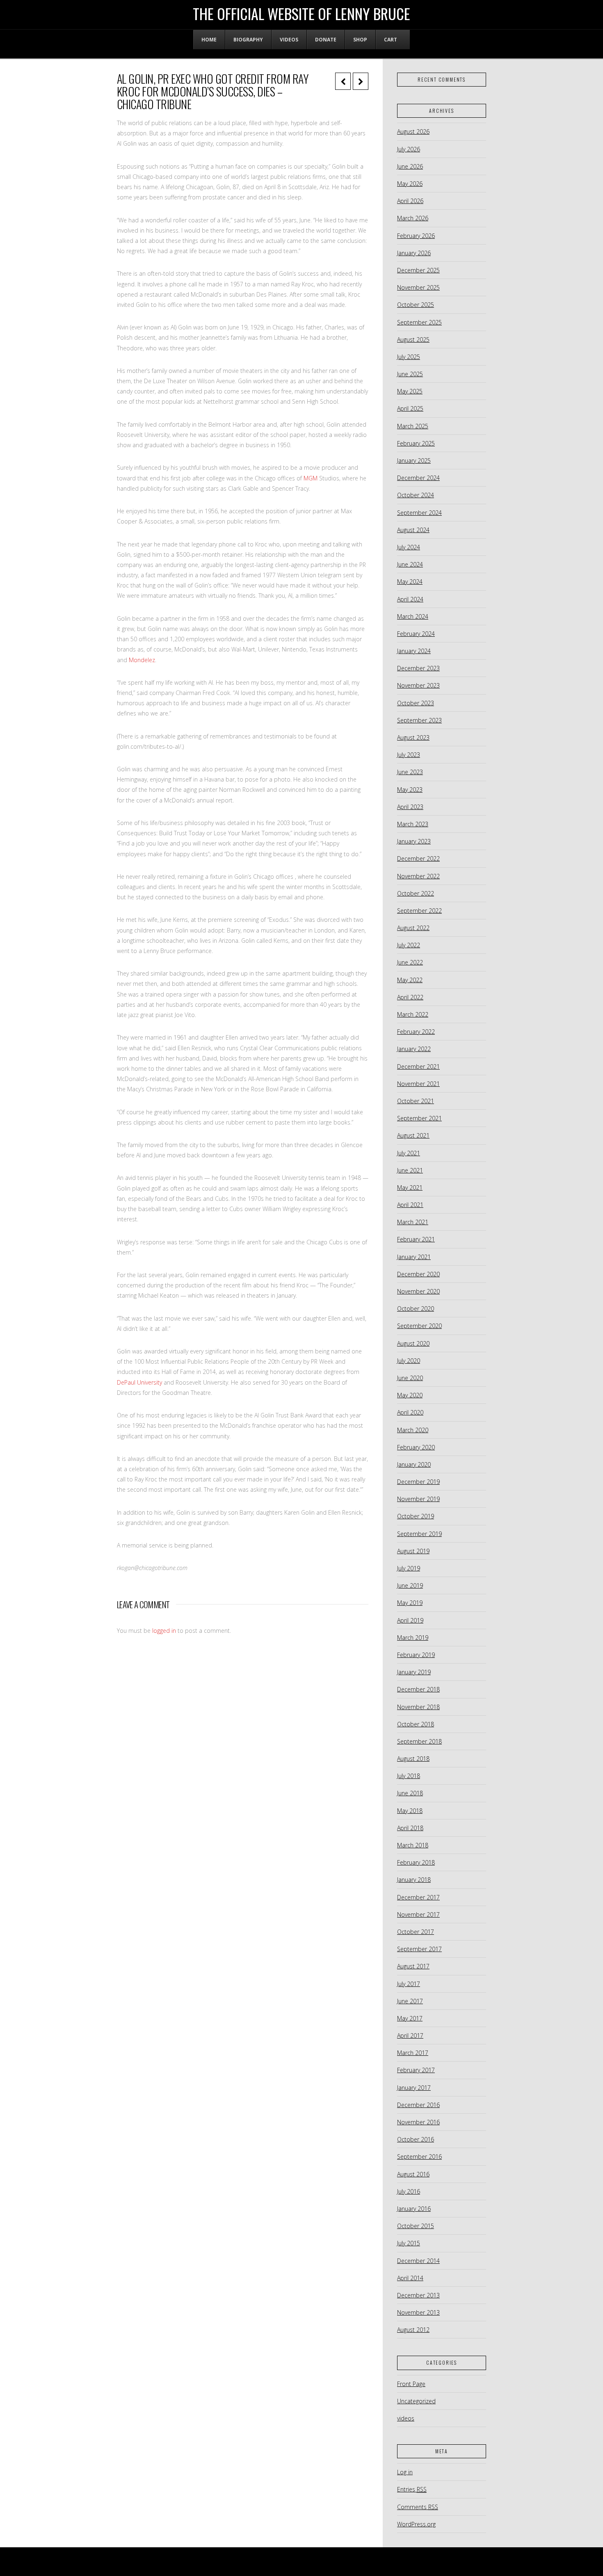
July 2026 (409, 149)
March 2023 (413, 824)
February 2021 (416, 1239)
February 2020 (416, 1447)
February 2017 (416, 2070)
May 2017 (410, 2018)
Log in (405, 2472)
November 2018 (418, 1707)
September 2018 (419, 1741)
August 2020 (413, 1343)
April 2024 (410, 599)
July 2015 (409, 2243)
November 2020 (418, 1291)
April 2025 (410, 408)
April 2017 (410, 2035)
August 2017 (413, 1966)
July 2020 (409, 1361)
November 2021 (418, 1084)
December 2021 (418, 1066)
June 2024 (410, 564)
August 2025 (413, 339)
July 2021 (409, 1153)
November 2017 (418, 1914)
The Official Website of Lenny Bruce (301, 14)
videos (406, 2418)
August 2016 (413, 2174)
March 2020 (413, 1430)
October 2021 (416, 1101)
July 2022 (409, 945)
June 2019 (410, 1585)
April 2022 (410, 997)
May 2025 (410, 391)
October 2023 (416, 703)
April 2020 (410, 1412)
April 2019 (410, 1620)
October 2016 (416, 2139)
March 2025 (413, 426)
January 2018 (414, 1880)
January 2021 (414, 1257)
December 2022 (418, 858)
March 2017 (413, 2053)
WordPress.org (416, 2524)
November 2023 (418, 685)
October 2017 (416, 1932)
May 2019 (410, 1603)
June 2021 (410, 1170)
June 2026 (410, 166)
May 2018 (410, 1811)
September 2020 (419, 1326)
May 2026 (410, 184)
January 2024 (414, 651)
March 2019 (413, 1638)
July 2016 (409, 2191)
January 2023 (414, 841)
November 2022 (418, 876)
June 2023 (410, 772)
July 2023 (409, 755)
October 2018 (416, 1724)
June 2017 (410, 2001)
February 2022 (416, 1032)
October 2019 (416, 1516)
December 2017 (418, 1897)
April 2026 (410, 201)
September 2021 (419, 1118)
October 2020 (416, 1309)
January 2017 (414, 2088)
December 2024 (418, 478)
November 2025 (418, 287)
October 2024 (416, 495)
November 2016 (418, 2122)
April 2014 (410, 2278)
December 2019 (418, 1482)
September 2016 (419, 2157)
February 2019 (416, 1655)
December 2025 (418, 270)
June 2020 (410, 1378)
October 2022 (416, 893)
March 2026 (413, 218)
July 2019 (409, 1568)
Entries (412, 2489)
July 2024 (409, 547)
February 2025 (416, 443)
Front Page (411, 2384)
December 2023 (418, 668)
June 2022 (410, 962)
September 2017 (419, 1949)
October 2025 (416, 305)
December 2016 (418, 2105)
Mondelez (142, 660)
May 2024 (410, 582)
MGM (311, 478)
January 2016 (414, 2209)
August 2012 (413, 2330)
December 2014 (418, 2261)
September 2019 (419, 1534)
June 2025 (410, 374)
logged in (164, 1631)
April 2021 (410, 1205)
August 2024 (413, 530)
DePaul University (139, 1382)
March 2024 (413, 616)
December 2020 (418, 1274)
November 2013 (418, 2312)
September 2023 (419, 720)
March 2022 (413, 1014)
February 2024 (416, 634)
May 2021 (410, 1187)
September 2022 (419, 911)
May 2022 (410, 980)
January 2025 (414, 461)
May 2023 (410, 790)
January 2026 (414, 253)
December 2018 (418, 1689)
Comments (418, 2507)
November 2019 (418, 1499)
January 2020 (414, 1464)
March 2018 (413, 1845)
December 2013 (418, 2295)
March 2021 (413, 1222)
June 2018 (410, 1793)
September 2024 (419, 513)
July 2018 (409, 1776)
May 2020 (410, 1395)
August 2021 (413, 1135)
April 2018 (410, 1828)
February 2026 (416, 236)
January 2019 (414, 1672)
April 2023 (410, 807)
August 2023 (413, 737)
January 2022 (414, 1049)
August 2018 (413, 1759)
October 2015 (416, 2226)
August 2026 (413, 131)
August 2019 (413, 1551)
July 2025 (409, 357)
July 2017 (409, 1984)
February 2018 (416, 1862)
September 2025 (419, 322)
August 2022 (413, 928)
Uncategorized (416, 2401)
